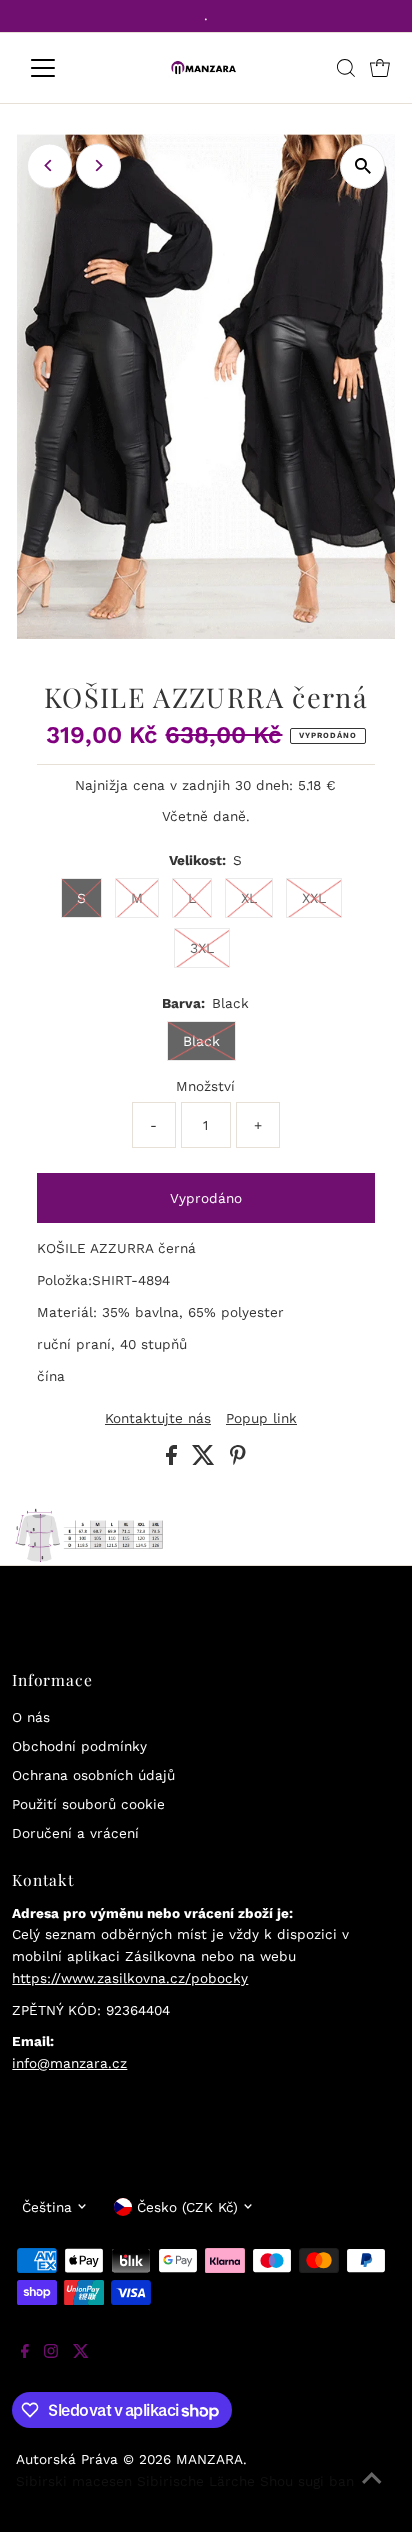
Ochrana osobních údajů (93, 1775)
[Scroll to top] (372, 2492)
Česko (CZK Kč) (187, 2207)
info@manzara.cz (69, 2063)
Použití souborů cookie (88, 1804)
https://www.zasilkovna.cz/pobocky (130, 1978)
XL (249, 898)
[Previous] (49, 165)
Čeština (47, 2207)
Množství (205, 1086)
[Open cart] (380, 68)
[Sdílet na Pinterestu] (238, 1460)
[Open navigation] (61, 68)
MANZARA (209, 2459)
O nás (31, 1717)
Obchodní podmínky (79, 1746)
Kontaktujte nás (158, 1419)
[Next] (98, 165)
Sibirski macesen (74, 2481)
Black (201, 1041)
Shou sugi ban (307, 2481)
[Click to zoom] (362, 166)
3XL (202, 948)
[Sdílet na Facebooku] (174, 1460)
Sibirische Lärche (196, 2481)
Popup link (261, 1419)
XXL (314, 898)
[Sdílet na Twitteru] (206, 1460)
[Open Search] (346, 68)
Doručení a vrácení (75, 1833)
